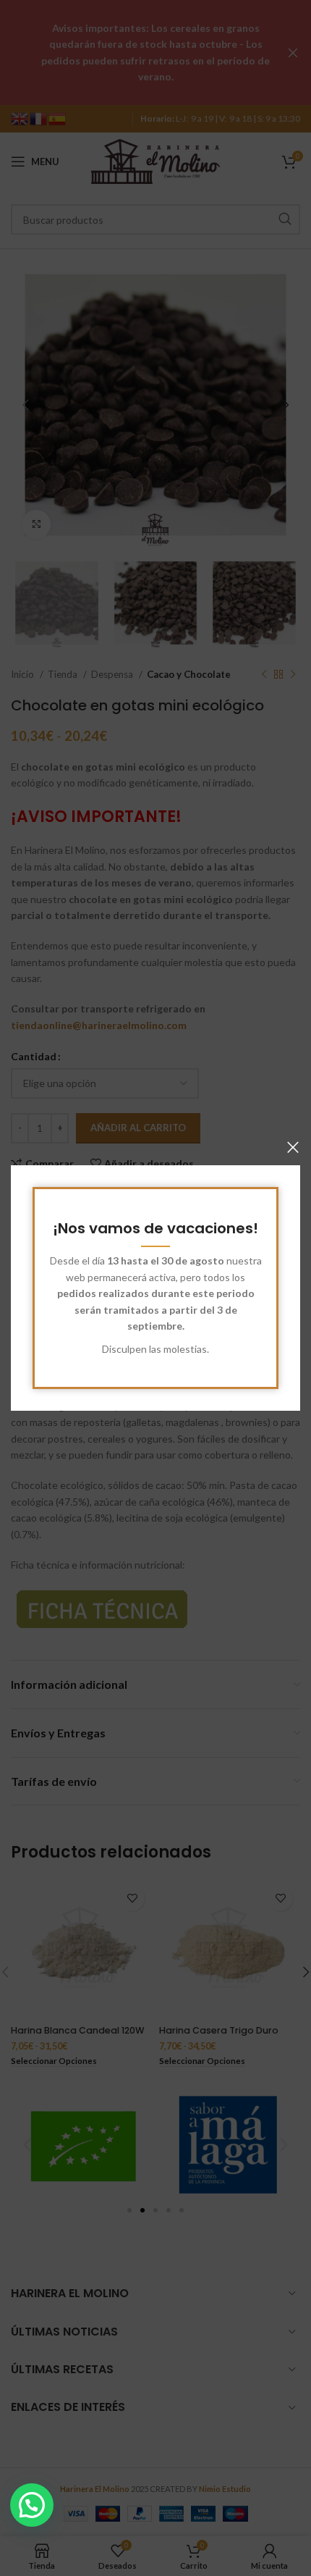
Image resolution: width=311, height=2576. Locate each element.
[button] (32, 2505)
